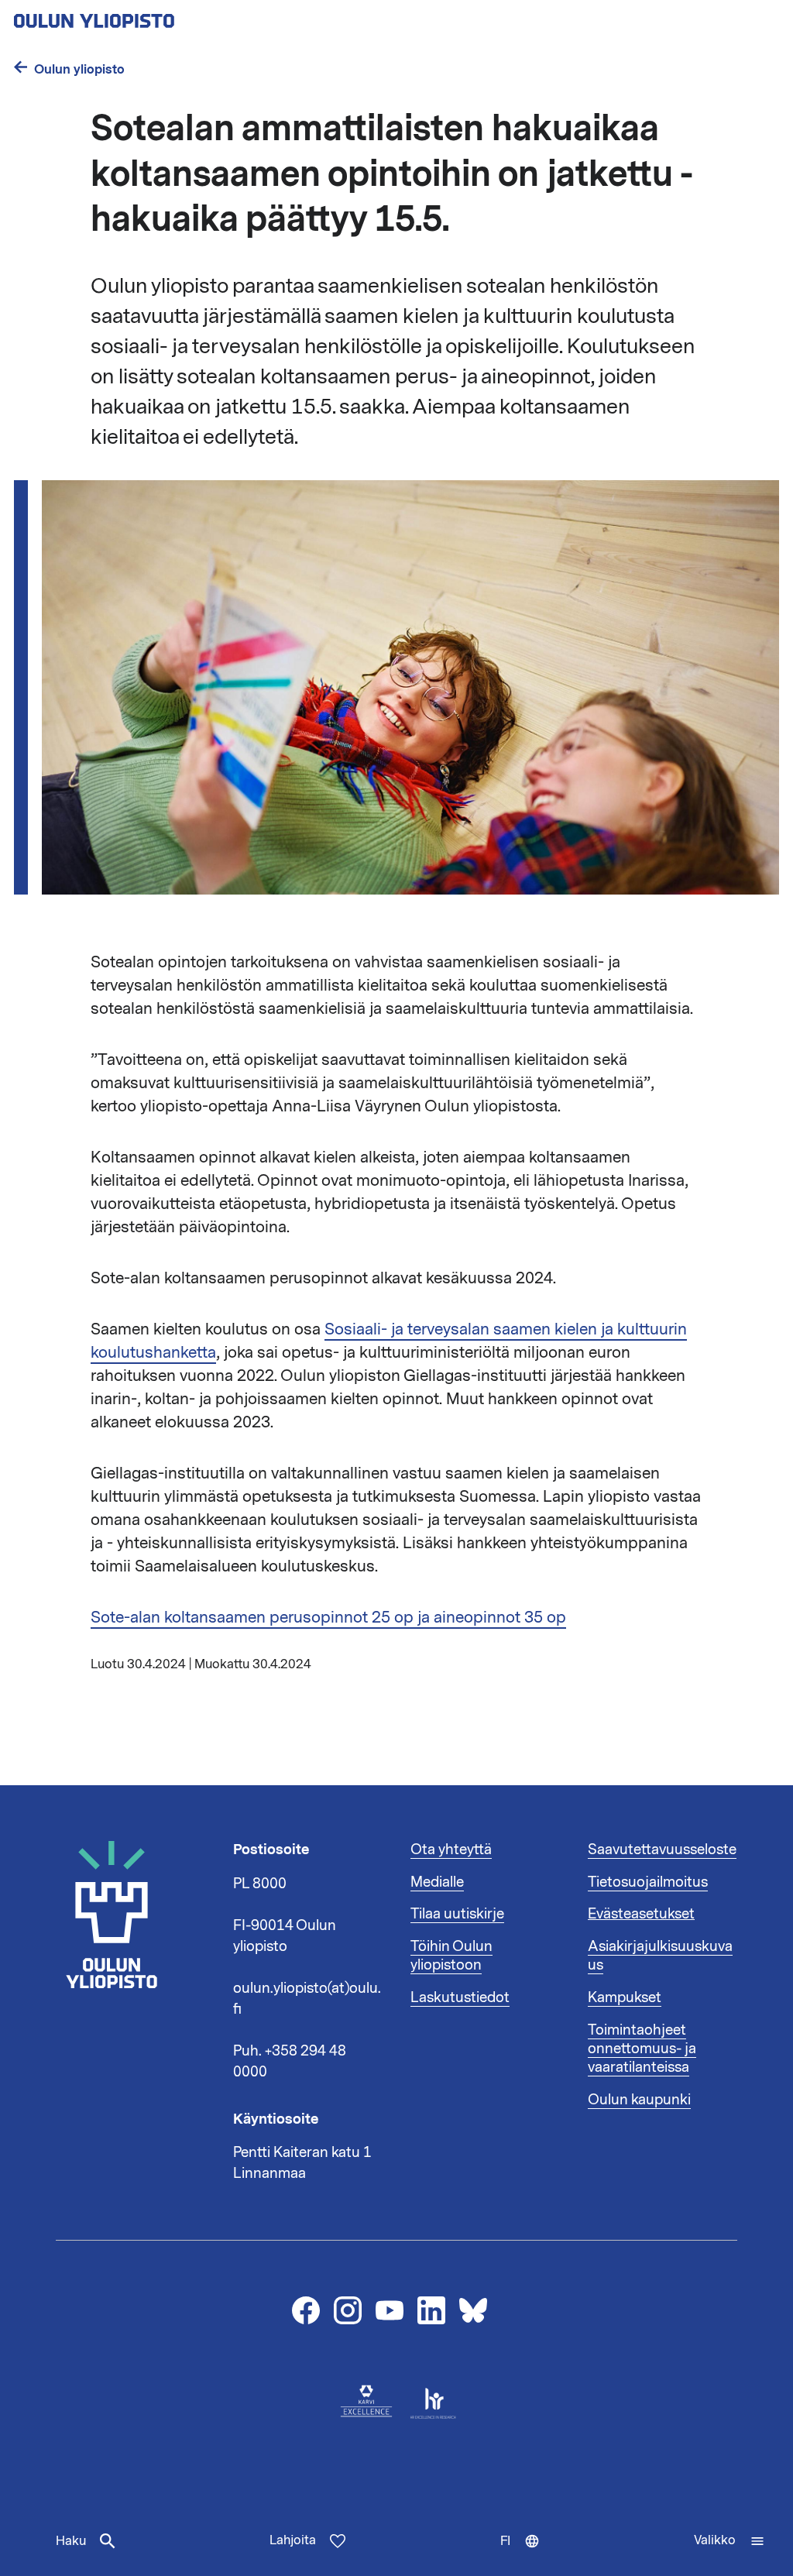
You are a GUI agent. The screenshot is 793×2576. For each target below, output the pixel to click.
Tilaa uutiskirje (457, 1914)
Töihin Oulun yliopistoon (451, 1956)
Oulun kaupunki (639, 2100)
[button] (729, 2541)
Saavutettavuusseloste (662, 1850)
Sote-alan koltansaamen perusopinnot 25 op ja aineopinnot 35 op (328, 1617)
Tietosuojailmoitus (648, 1882)
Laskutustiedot (460, 1997)
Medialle (437, 1882)
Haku (71, 2541)
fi (527, 2554)
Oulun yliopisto (79, 69)
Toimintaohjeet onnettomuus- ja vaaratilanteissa (642, 2049)
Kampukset (625, 1997)
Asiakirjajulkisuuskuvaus (660, 1956)
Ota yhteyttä (451, 1850)
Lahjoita (293, 2540)
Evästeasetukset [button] (641, 1914)
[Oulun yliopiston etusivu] (144, 16)
